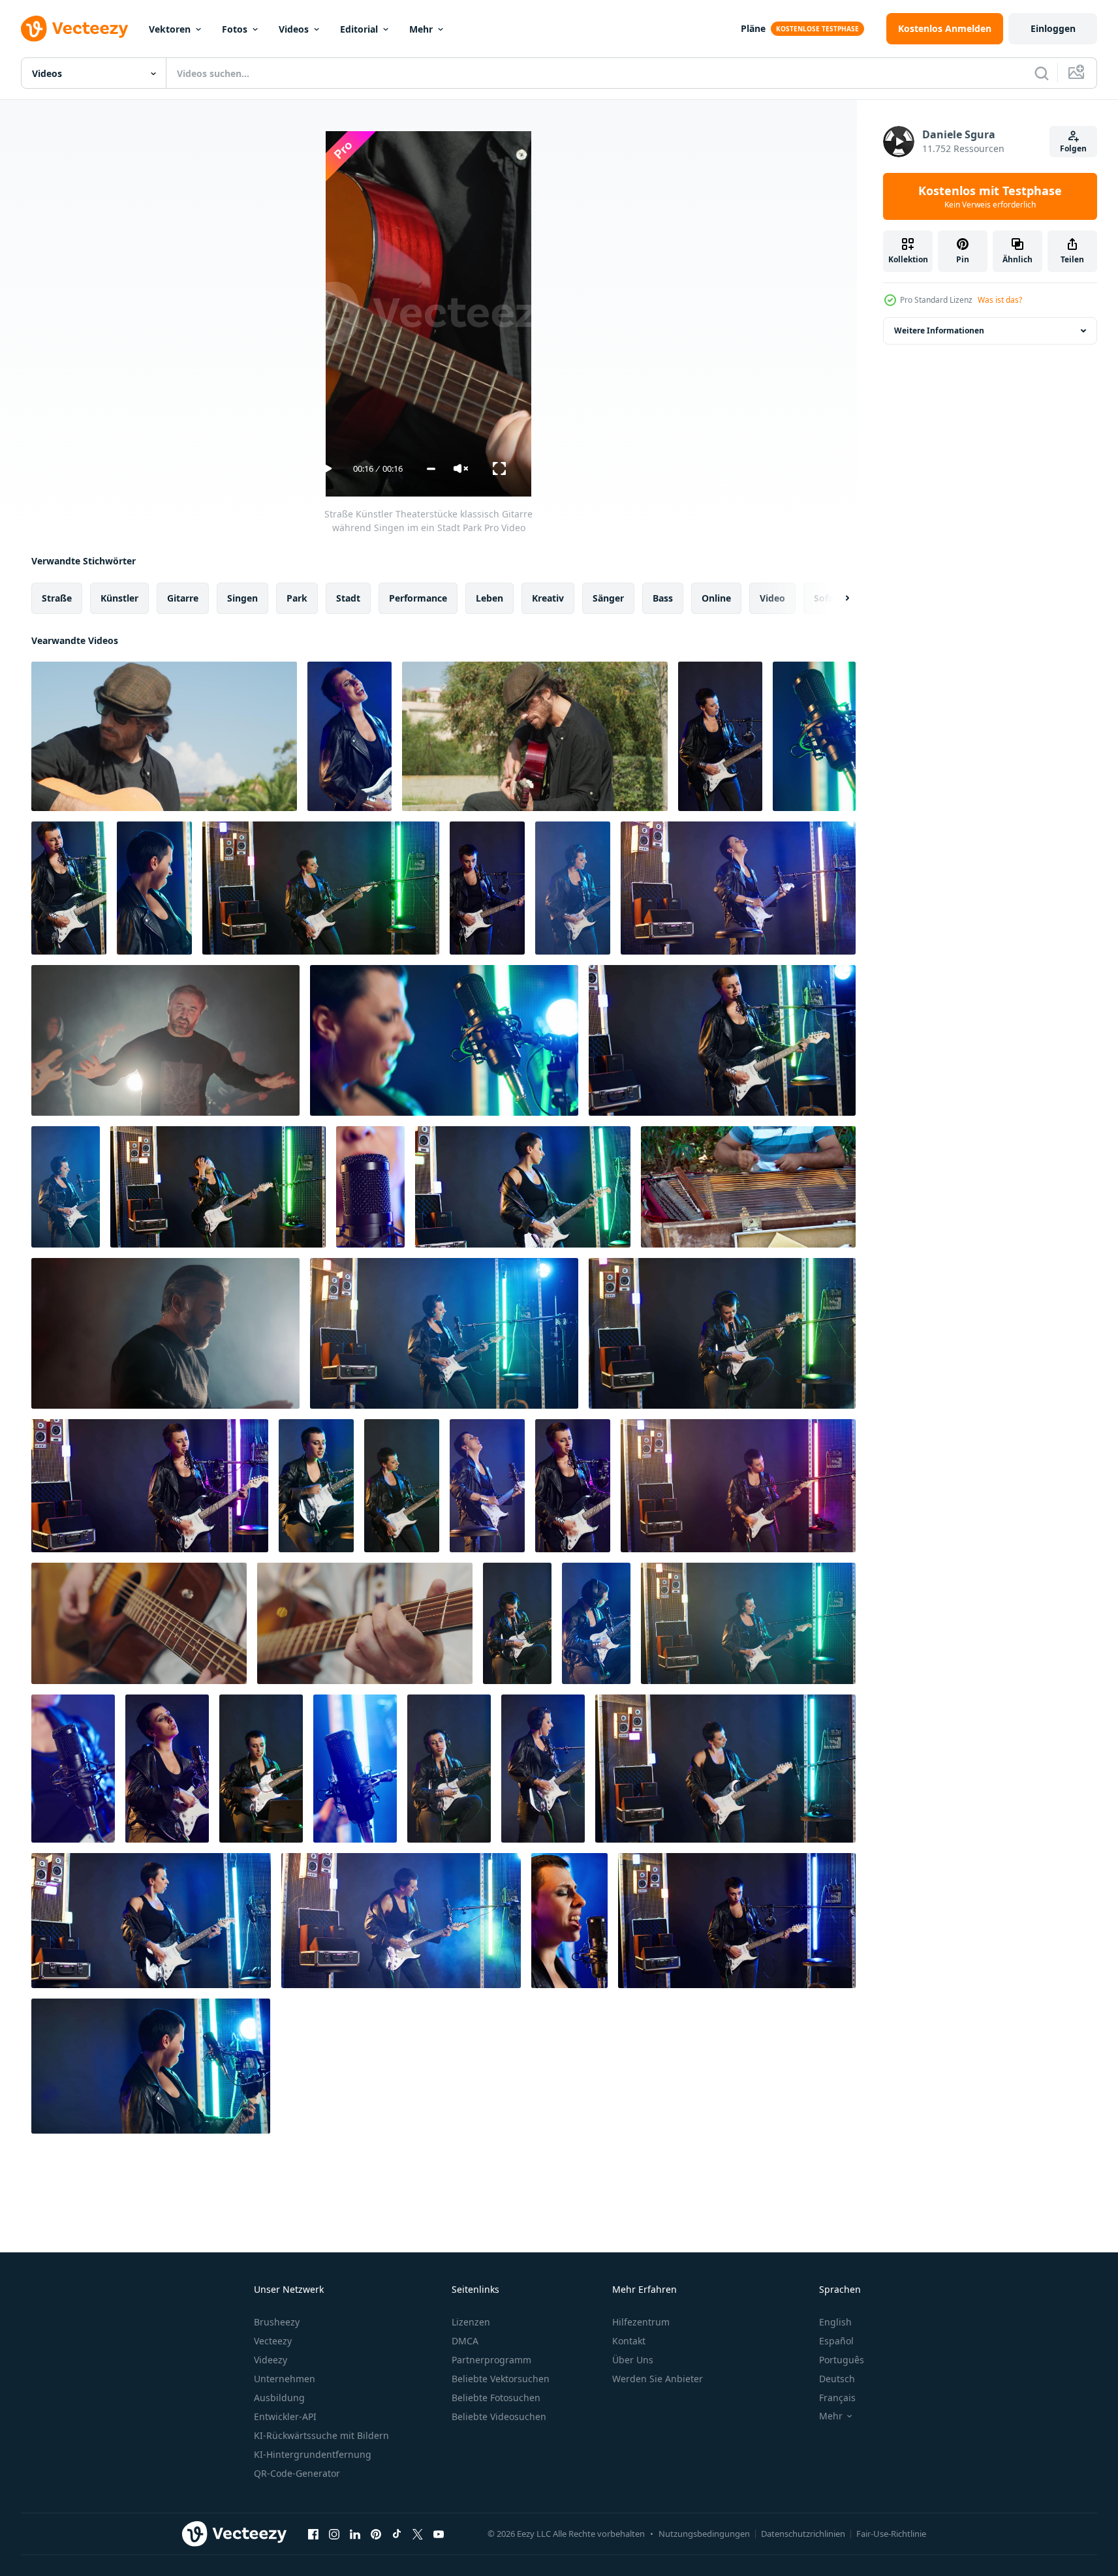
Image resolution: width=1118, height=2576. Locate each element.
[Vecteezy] (74, 29)
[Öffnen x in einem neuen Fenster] (418, 2534)
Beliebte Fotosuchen (496, 2398)
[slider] (431, 469)
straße (57, 598)
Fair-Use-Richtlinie (891, 2534)
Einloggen (1053, 28)
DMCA (465, 2341)
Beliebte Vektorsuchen (501, 2379)
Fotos (235, 29)
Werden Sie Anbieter (658, 2379)
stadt (348, 598)
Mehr (421, 29)
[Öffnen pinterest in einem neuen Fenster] (376, 2534)
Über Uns (633, 2360)
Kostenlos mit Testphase (990, 196)
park (297, 598)
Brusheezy (277, 2322)
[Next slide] (836, 598)
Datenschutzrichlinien (803, 2534)
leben (489, 598)
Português (842, 2360)
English (835, 2322)
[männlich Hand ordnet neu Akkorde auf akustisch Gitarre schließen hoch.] (139, 1623)
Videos (294, 29)
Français (837, 2398)
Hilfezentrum (641, 2322)
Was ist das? (1000, 300)
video (772, 598)
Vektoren (170, 29)
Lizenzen (471, 2322)
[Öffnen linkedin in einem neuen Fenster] (355, 2534)
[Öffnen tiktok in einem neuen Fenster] (397, 2534)
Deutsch (837, 2379)
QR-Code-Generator (297, 2473)
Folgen (1073, 148)
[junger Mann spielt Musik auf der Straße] (748, 1187)
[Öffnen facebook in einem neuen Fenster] (313, 2534)
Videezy (271, 2360)
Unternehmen (285, 2379)
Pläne (753, 28)
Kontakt (629, 2341)
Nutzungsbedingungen (704, 2534)
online (716, 598)
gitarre (183, 598)
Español (836, 2341)
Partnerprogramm (491, 2360)
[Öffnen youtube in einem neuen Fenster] (439, 2534)
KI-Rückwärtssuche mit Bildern (321, 2435)
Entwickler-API (285, 2416)
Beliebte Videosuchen (499, 2416)
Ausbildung (279, 2398)
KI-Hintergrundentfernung (313, 2454)
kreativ (548, 598)
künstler (119, 598)
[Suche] (1042, 73)
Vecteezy (273, 2341)
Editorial (359, 29)
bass (663, 598)
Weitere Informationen (939, 330)
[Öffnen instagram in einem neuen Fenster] (334, 2534)
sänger (608, 598)
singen (242, 598)
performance (418, 598)
